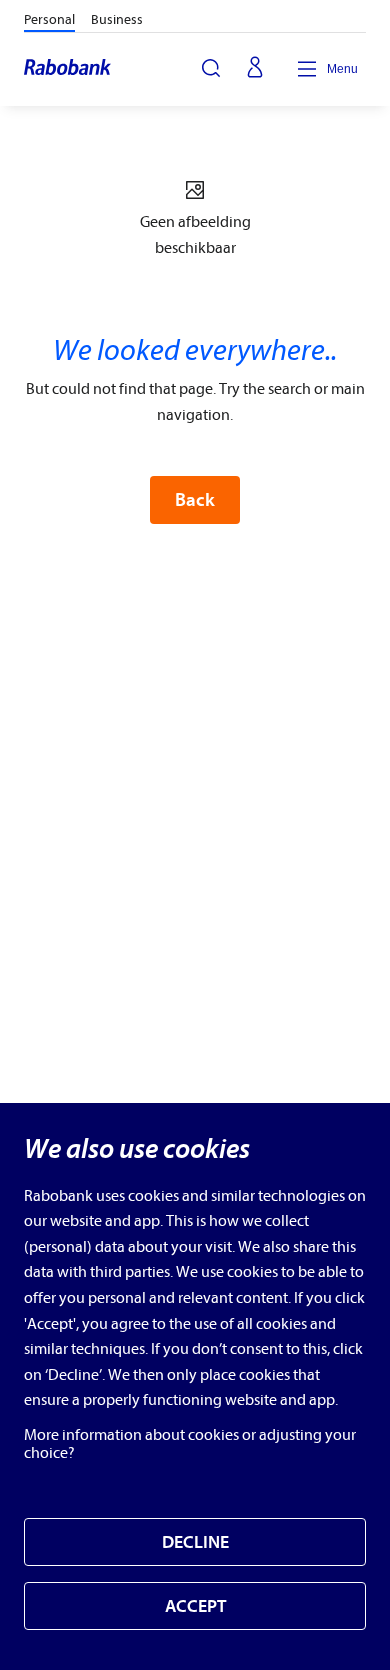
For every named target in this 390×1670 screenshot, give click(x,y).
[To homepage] (68, 69)
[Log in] (255, 69)
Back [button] (195, 500)
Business (117, 19)
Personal (49, 19)
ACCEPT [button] (195, 1606)
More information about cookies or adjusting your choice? (190, 1444)
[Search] (211, 68)
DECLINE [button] (195, 1542)
